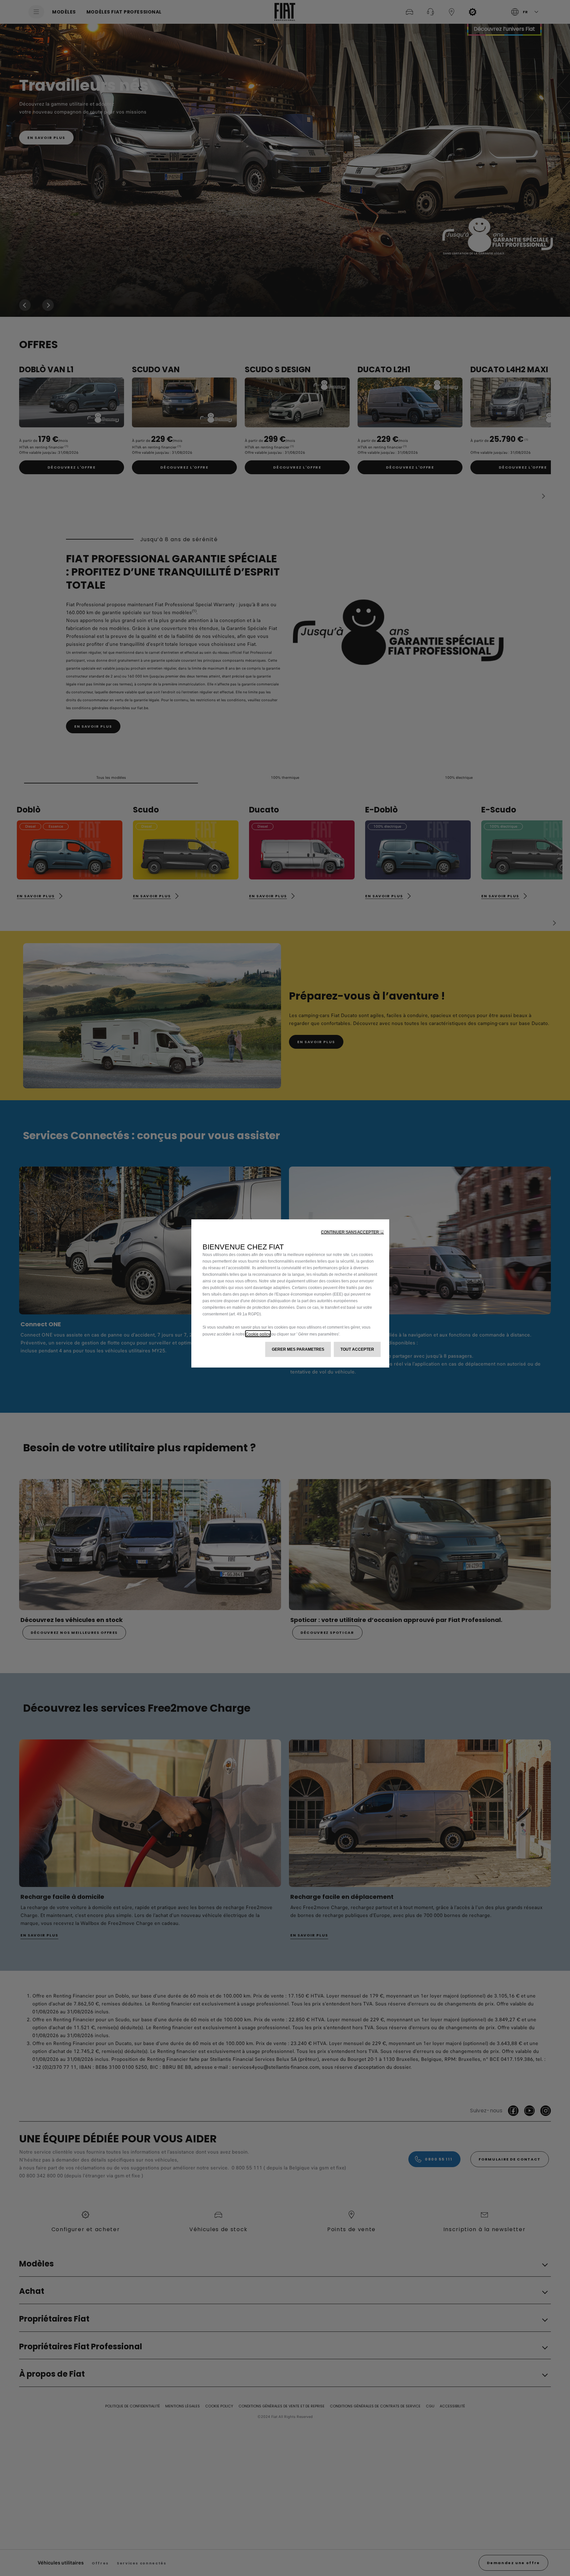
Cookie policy (258, 1334)
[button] (352, 1232)
